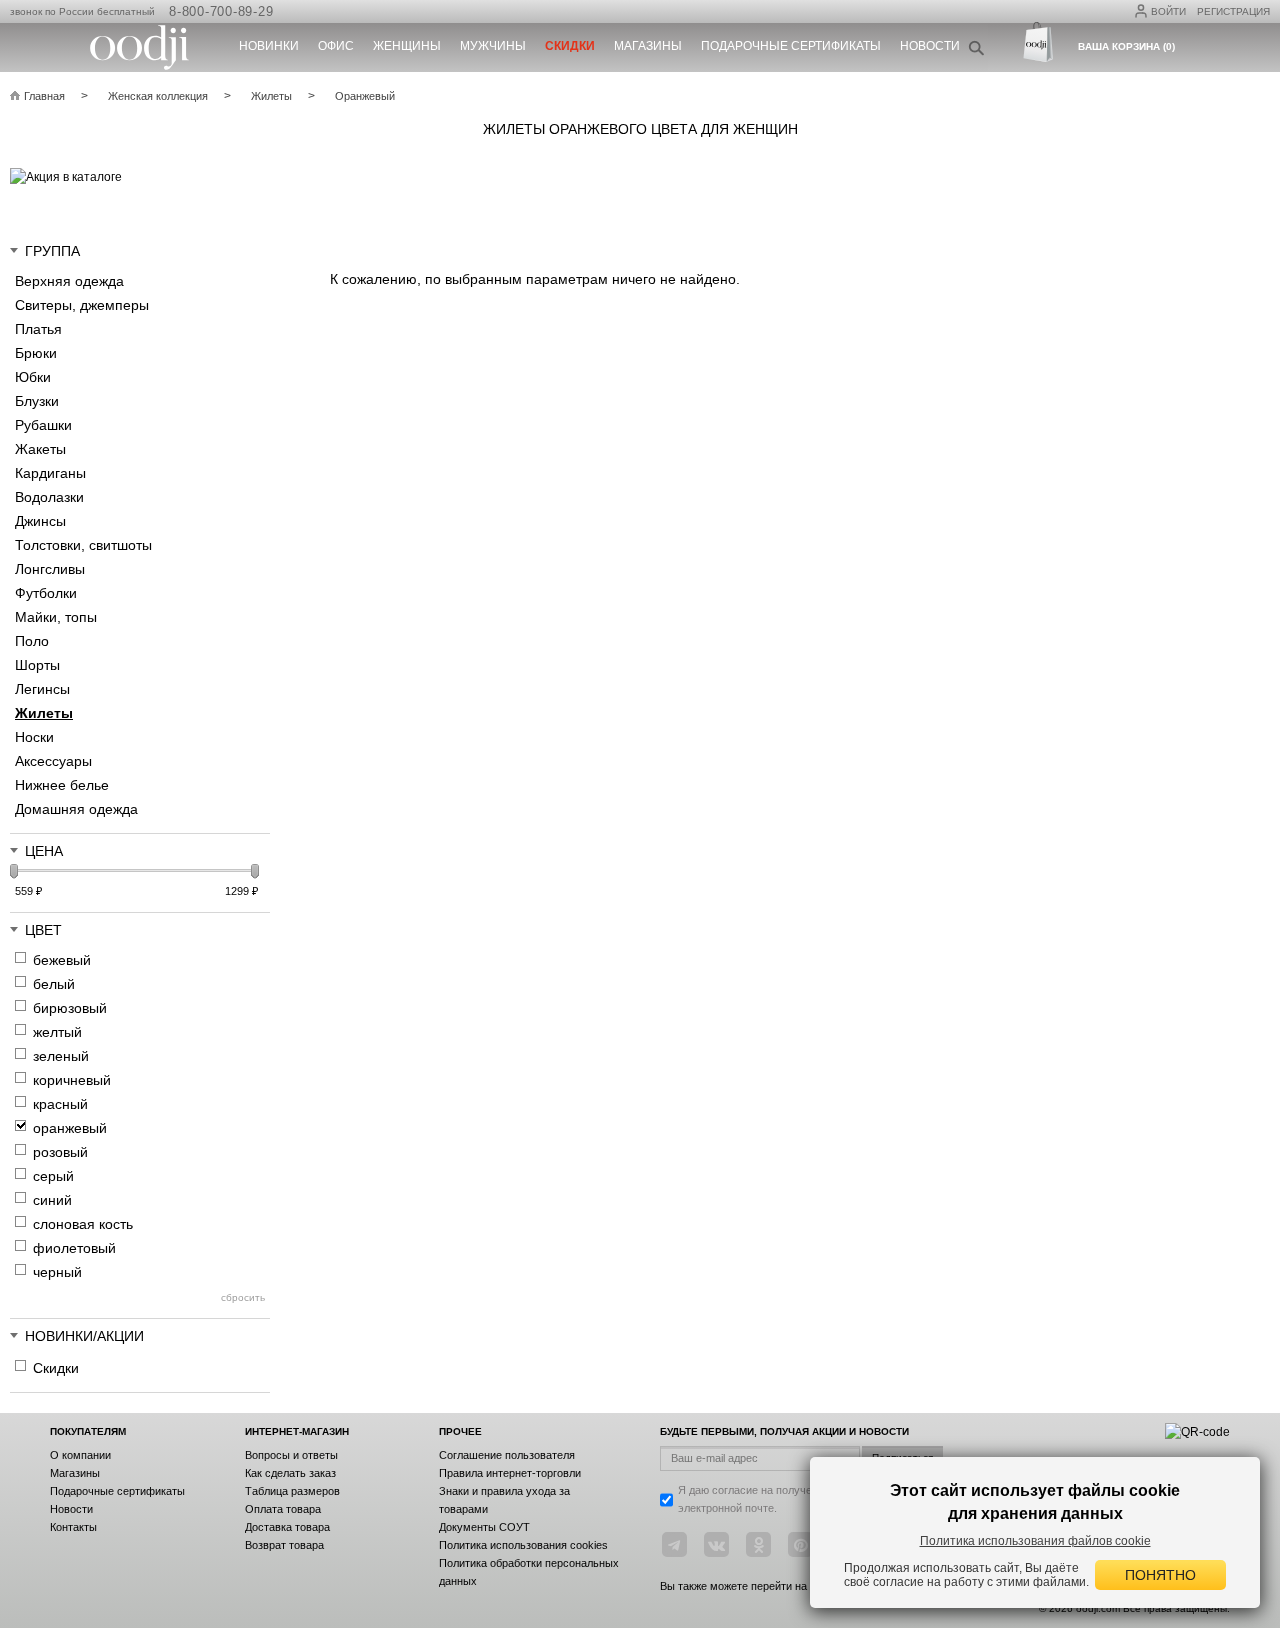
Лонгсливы (50, 569)
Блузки (37, 401)
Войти (1168, 11)
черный (57, 1272)
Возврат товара (284, 1545)
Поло (32, 641)
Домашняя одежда (76, 809)
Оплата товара (283, 1509)
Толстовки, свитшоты (83, 545)
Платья (38, 329)
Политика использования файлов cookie (1035, 1541)
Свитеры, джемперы (82, 305)
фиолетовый (74, 1248)
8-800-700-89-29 (221, 11)
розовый (60, 1152)
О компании (80, 1455)
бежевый (62, 960)
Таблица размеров (292, 1491)
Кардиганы (50, 473)
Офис (336, 46)
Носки (34, 737)
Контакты (73, 1527)
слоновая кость (83, 1224)
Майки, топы (56, 617)
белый (54, 984)
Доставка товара (287, 1527)
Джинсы (40, 521)
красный (60, 1104)
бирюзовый (70, 1008)
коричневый (72, 1080)
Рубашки (43, 425)
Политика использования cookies (523, 1545)
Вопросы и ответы (291, 1455)
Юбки (33, 377)
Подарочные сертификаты (791, 46)
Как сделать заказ (290, 1473)
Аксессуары (53, 761)
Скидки (56, 1368)
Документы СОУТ (484, 1527)
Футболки (46, 593)
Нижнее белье (62, 785)
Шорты (37, 665)
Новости (930, 46)
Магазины (648, 46)
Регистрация (1233, 11)
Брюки (36, 353)
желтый (57, 1032)
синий (52, 1200)
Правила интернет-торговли (510, 1473)
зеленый (61, 1056)
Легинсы (42, 689)
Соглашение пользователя (507, 1455)
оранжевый (70, 1128)
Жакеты (40, 449)
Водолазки (49, 497)
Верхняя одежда (69, 281)
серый (53, 1176)
